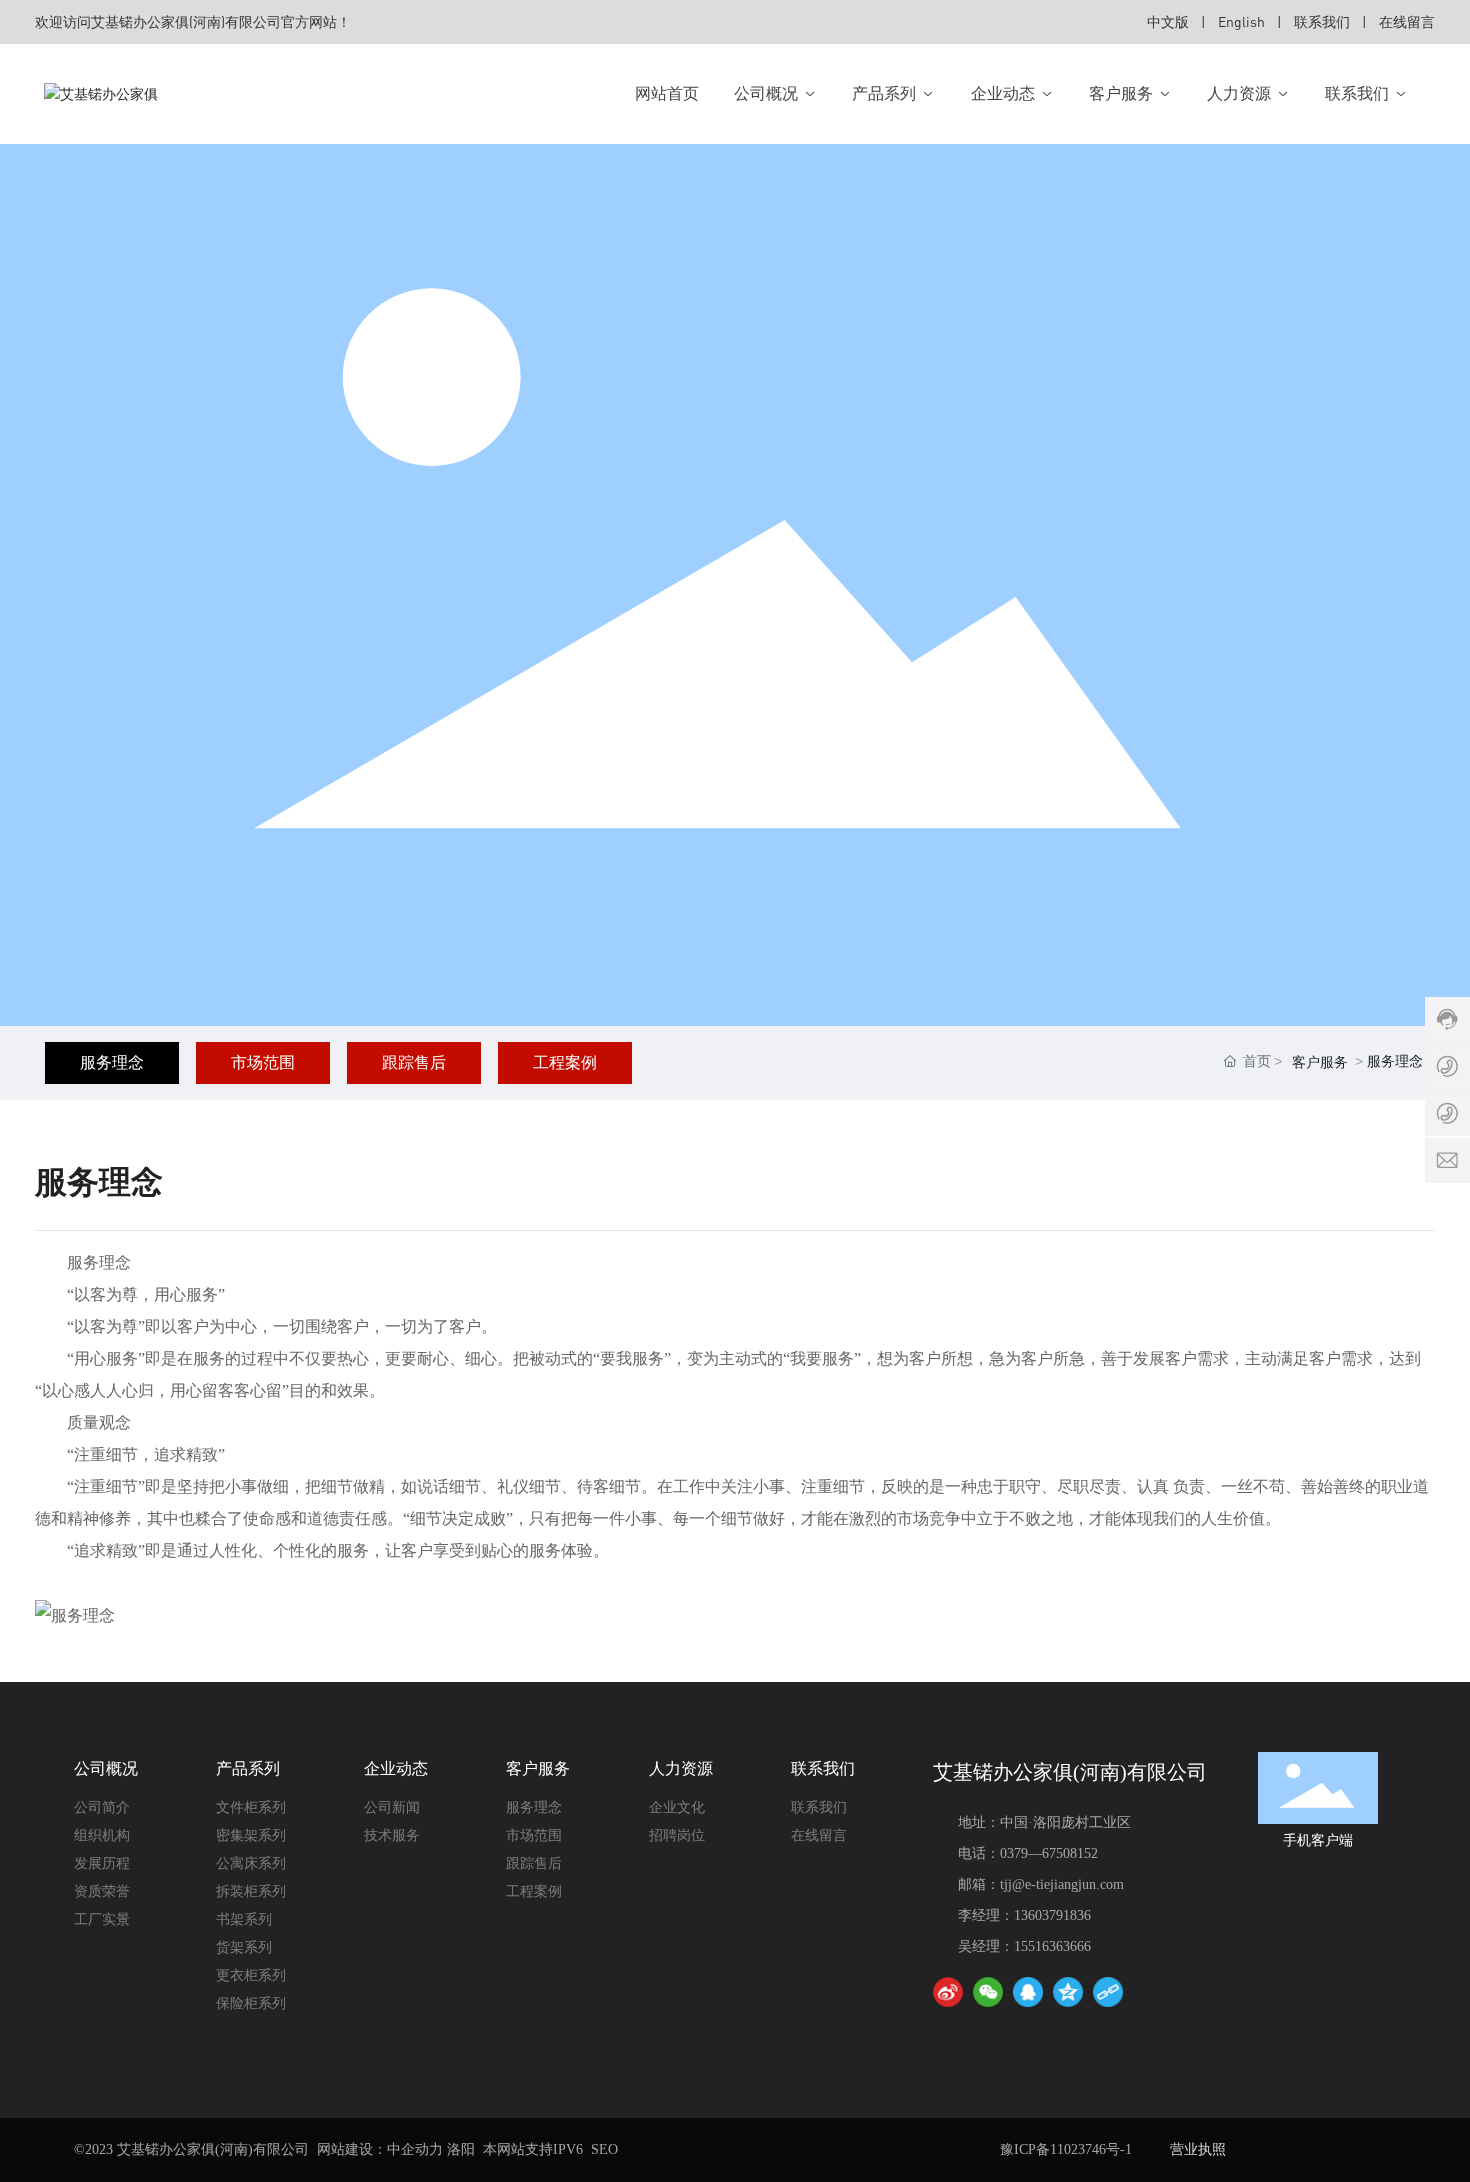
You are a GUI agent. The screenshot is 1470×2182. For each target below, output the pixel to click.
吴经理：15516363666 (1024, 1946)
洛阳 (461, 2149)
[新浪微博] (948, 1992)
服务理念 (112, 1062)
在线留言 (1407, 21)
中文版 (1168, 21)
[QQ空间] (1068, 1992)
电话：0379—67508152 (1028, 1853)
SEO (604, 2149)
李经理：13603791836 (1024, 1915)
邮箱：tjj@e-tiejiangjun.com (1041, 1884)
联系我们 (1322, 21)
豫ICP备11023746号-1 (1066, 2149)
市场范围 (263, 1062)
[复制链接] (1108, 1992)
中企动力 (415, 2149)
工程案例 (565, 1062)
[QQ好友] (1028, 1992)
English (1241, 21)
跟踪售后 (414, 1062)
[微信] (988, 1992)
